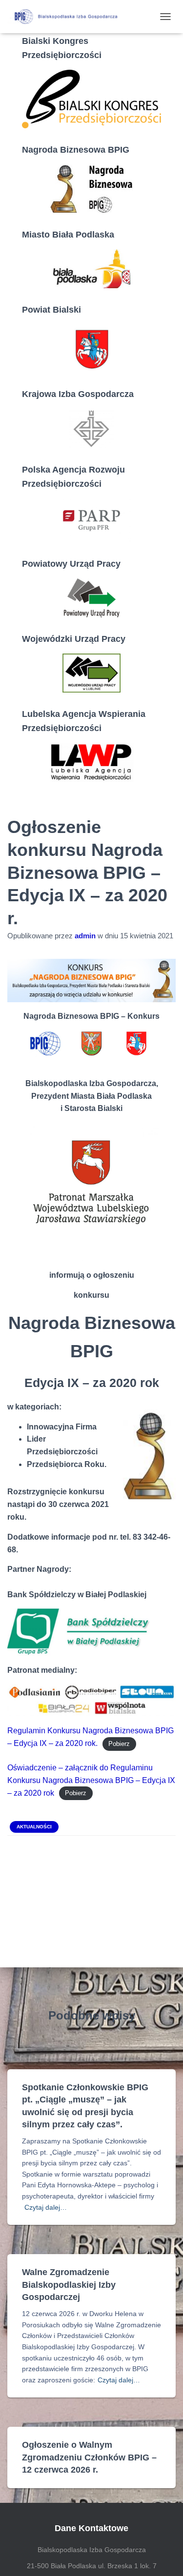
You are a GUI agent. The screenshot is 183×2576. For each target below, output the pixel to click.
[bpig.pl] (68, 17)
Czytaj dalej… (46, 2207)
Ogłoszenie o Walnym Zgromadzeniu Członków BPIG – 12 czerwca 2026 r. (89, 2457)
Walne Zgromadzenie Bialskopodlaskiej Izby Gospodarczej (69, 2284)
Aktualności (34, 1827)
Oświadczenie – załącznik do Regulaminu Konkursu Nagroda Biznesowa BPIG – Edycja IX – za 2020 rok (91, 1780)
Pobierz (119, 1744)
